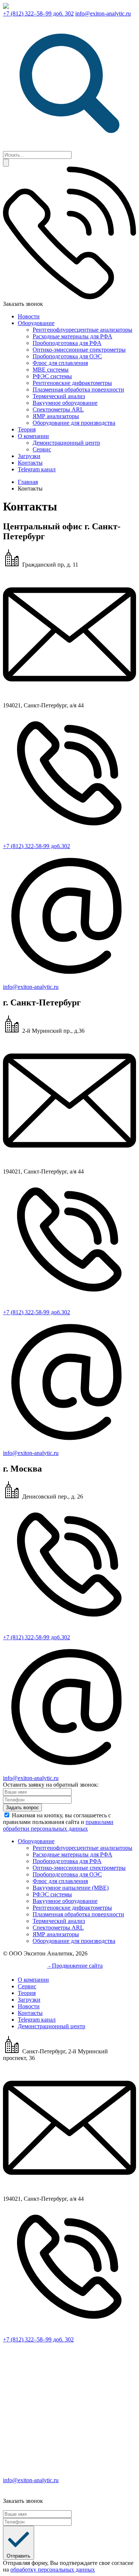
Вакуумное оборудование (65, 403)
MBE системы (51, 370)
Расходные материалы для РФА (72, 336)
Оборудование (36, 323)
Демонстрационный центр (66, 443)
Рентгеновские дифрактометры (72, 383)
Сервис (42, 449)
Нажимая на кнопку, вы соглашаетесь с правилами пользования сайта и (58, 1822)
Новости (29, 316)
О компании (33, 436)
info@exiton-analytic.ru (103, 13)
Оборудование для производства (74, 423)
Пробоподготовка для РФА (67, 343)
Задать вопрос (22, 1808)
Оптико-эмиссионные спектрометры (79, 350)
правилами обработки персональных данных (58, 1825)
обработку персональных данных (53, 2570)
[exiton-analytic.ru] (6, 7)
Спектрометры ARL (58, 409)
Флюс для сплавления (60, 363)
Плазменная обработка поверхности (78, 390)
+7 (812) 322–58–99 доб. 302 (38, 13)
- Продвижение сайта (75, 1966)
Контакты (30, 463)
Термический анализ (59, 396)
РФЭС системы (52, 376)
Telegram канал (37, 469)
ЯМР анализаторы (56, 416)
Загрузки (29, 456)
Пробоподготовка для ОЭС (67, 356)
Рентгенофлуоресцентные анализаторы (82, 330)
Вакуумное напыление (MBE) (71, 1888)
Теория (27, 429)
